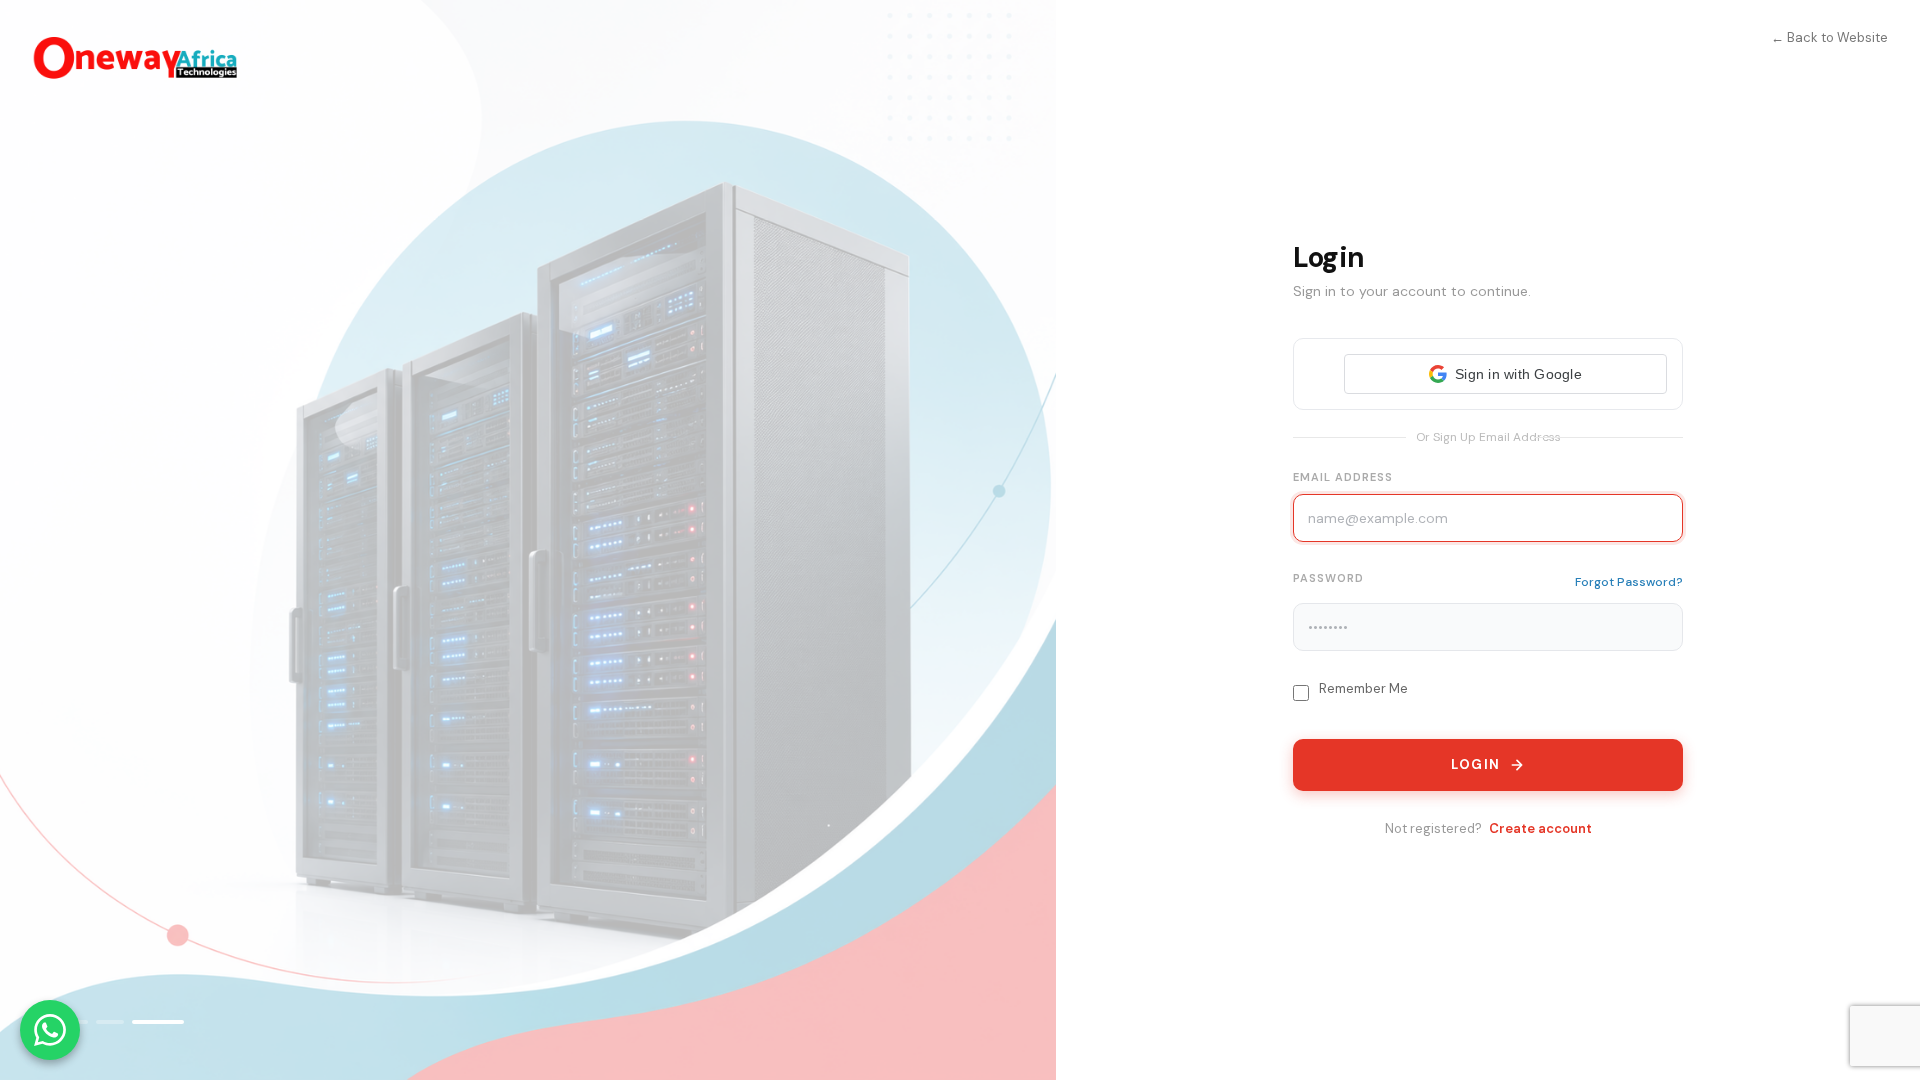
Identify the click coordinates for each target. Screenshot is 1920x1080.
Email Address (1343, 477)
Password (1328, 578)
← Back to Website (1829, 37)
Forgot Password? (1629, 582)
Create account (1540, 828)
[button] (1505, 374)
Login (1476, 764)
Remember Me (1363, 688)
